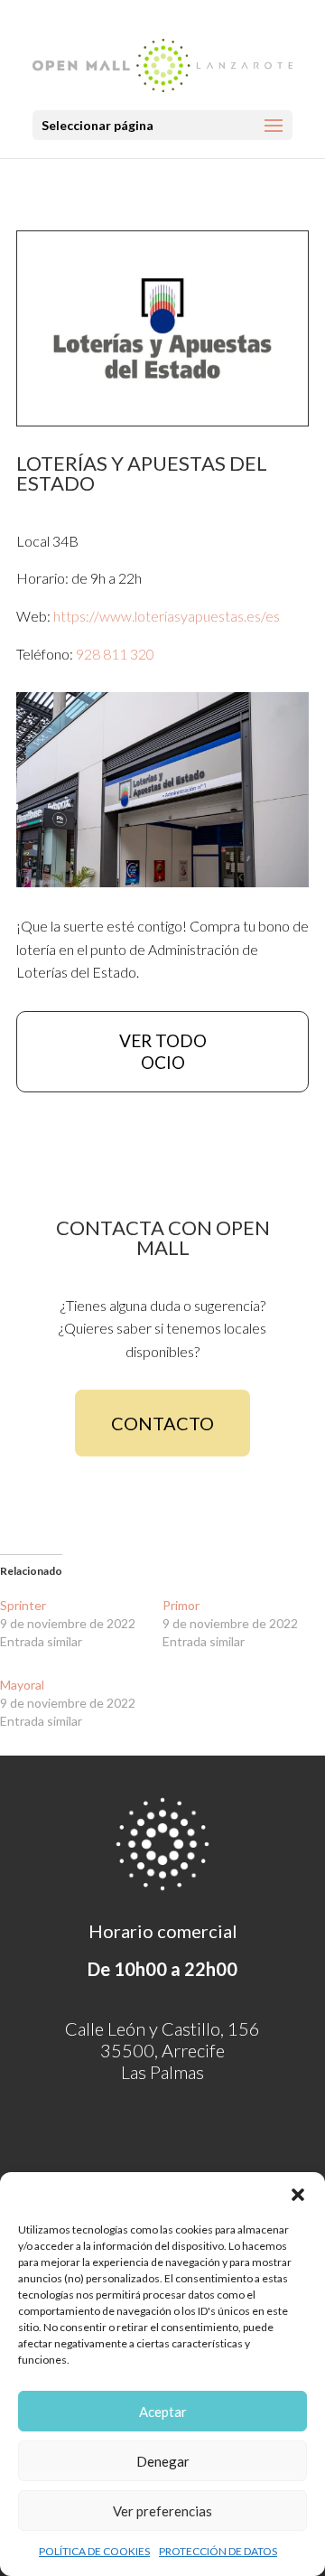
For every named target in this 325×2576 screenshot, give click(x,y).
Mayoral (22, 1685)
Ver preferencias (162, 2511)
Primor (181, 1605)
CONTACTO (162, 1423)
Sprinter (23, 1605)
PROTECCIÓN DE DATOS (218, 2551)
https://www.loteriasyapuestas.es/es (167, 616)
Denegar (163, 2461)
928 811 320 (115, 654)
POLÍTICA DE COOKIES (94, 2551)
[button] (298, 2195)
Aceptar (163, 2412)
